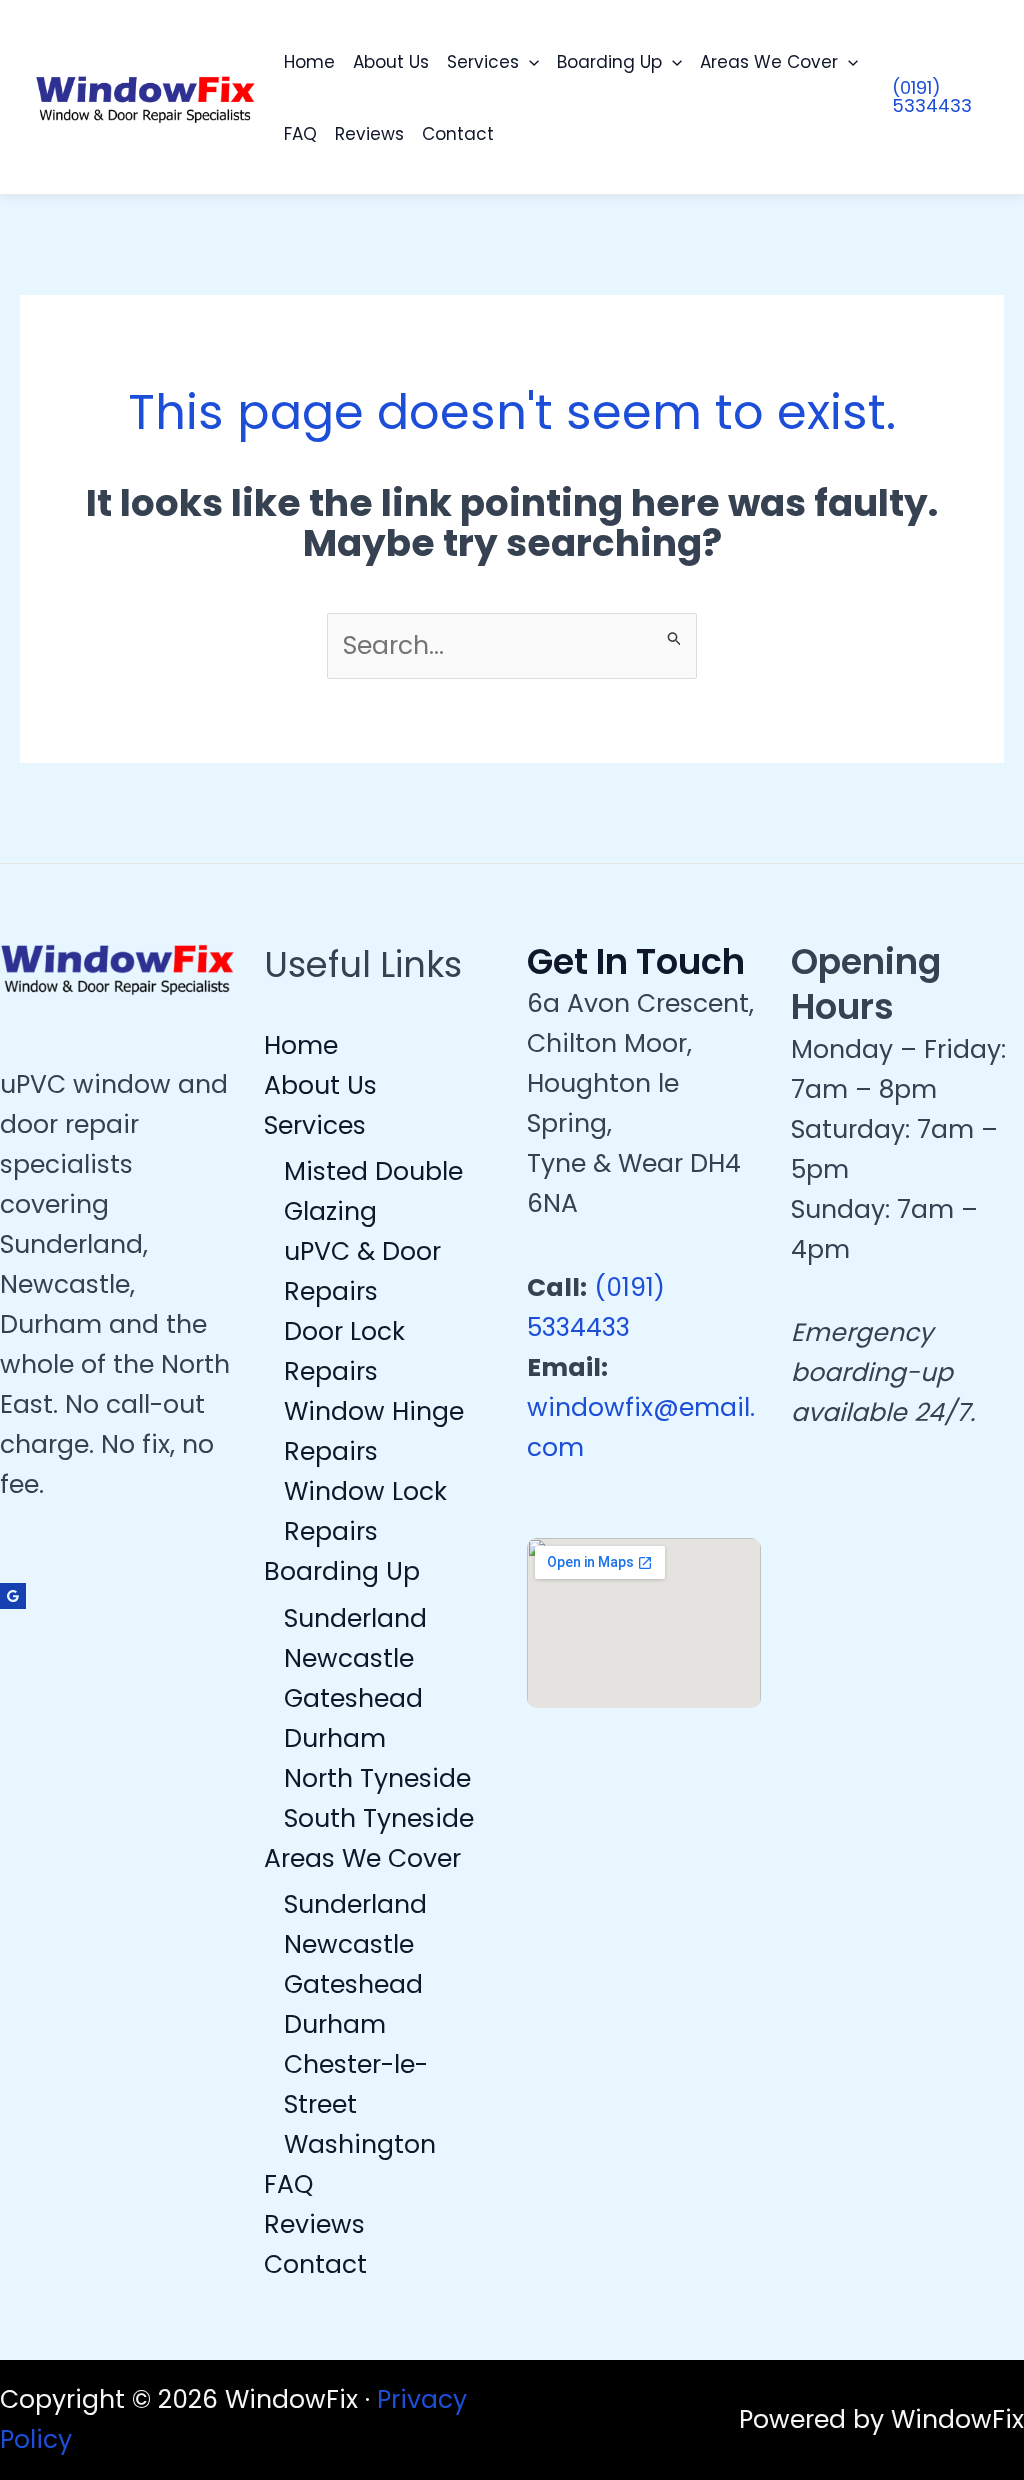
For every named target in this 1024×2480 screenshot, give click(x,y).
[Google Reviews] (13, 1596)
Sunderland (355, 1618)
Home (309, 62)
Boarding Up (609, 62)
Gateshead (353, 1698)
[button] (529, 62)
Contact (458, 134)
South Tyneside (379, 1818)
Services (483, 62)
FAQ (300, 134)
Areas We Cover (769, 62)
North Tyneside (377, 1778)
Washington (360, 2144)
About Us (391, 62)
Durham (335, 1738)
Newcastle (349, 1658)
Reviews (369, 134)
